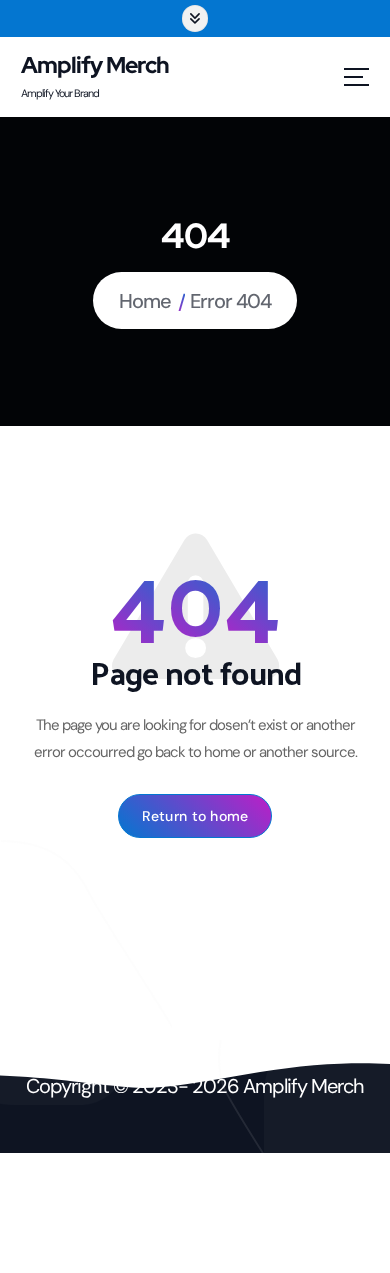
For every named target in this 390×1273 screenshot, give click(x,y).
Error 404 (230, 301)
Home (145, 301)
